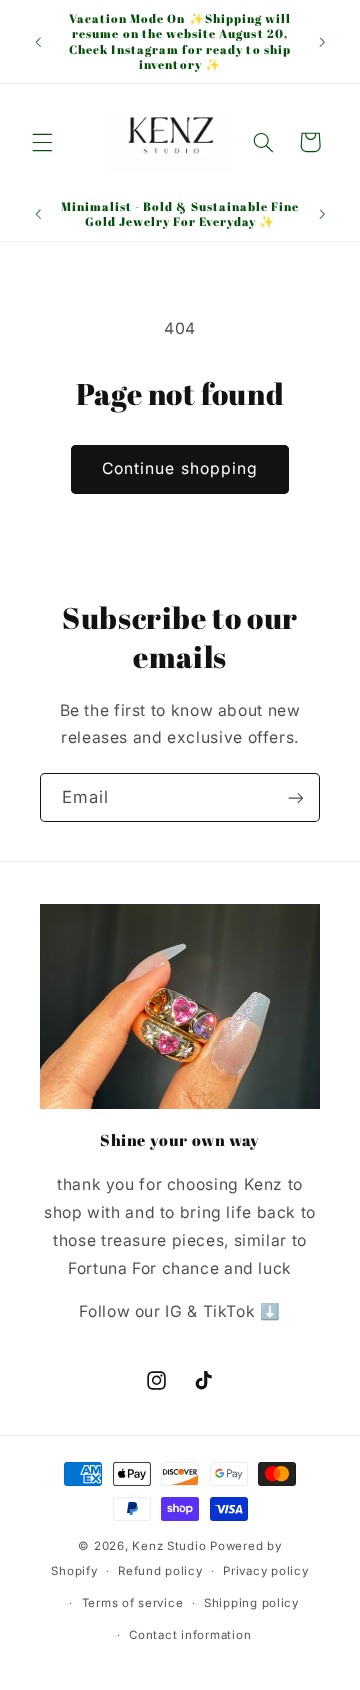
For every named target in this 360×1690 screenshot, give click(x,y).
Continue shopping (180, 468)
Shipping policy (251, 1603)
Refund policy (160, 1571)
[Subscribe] (296, 797)
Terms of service (133, 1603)
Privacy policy (265, 1571)
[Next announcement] (322, 42)
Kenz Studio (169, 1546)
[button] (42, 142)
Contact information (190, 1635)
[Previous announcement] (38, 42)
